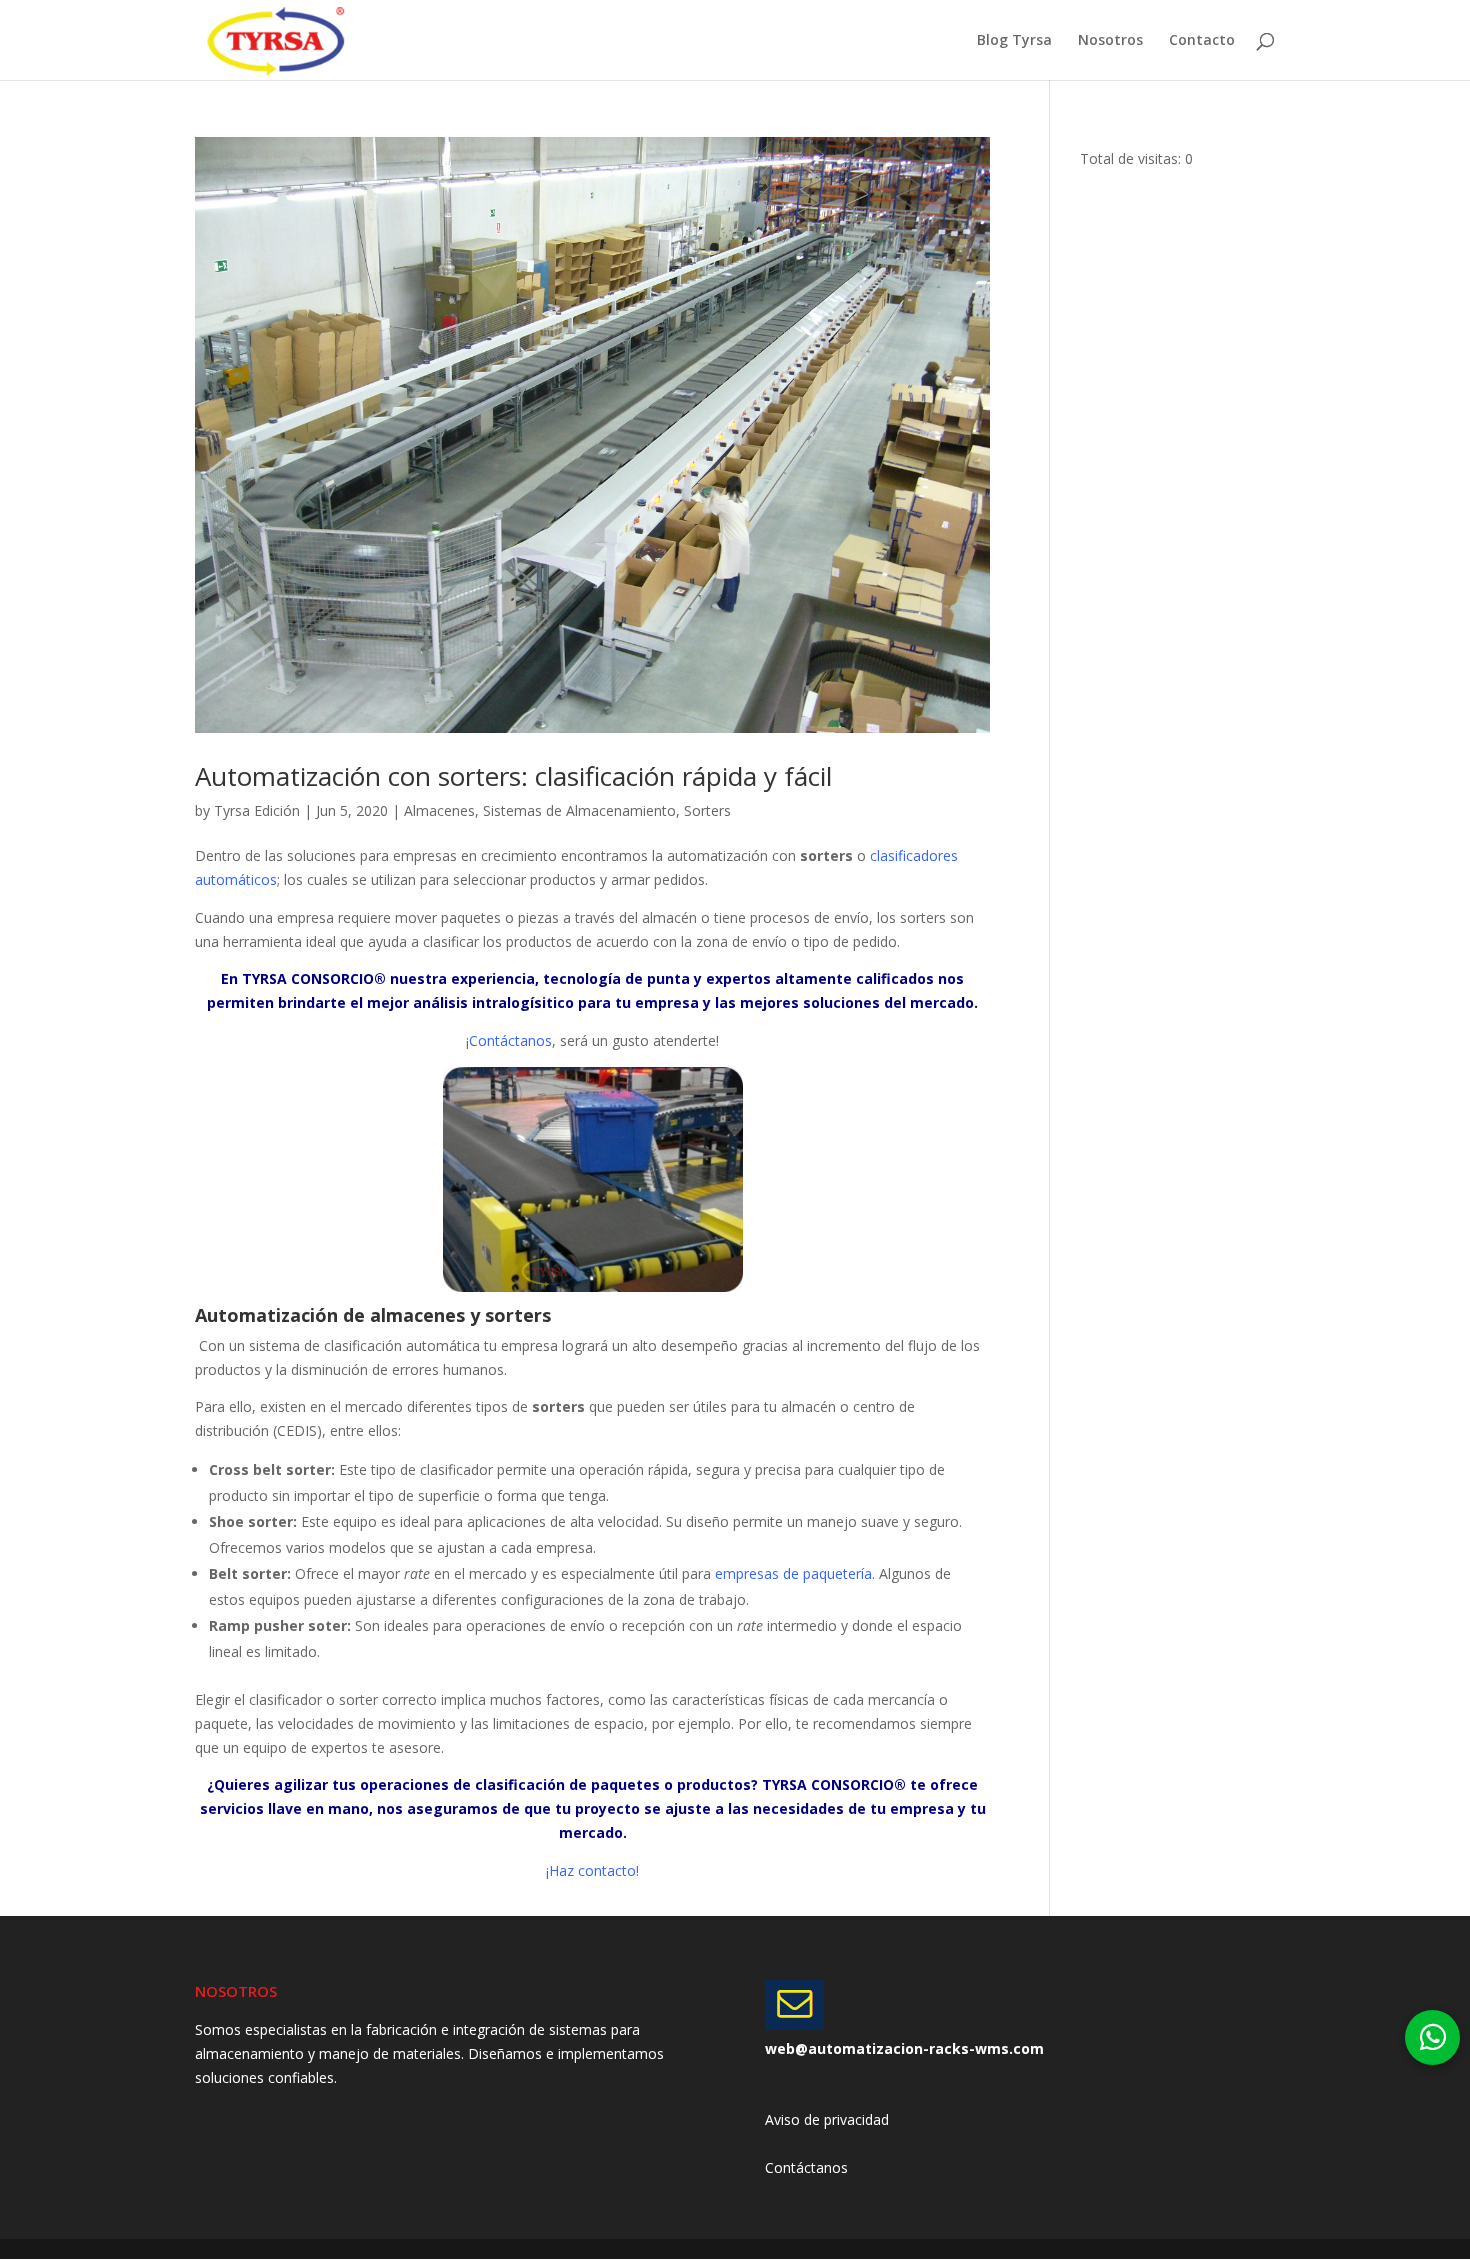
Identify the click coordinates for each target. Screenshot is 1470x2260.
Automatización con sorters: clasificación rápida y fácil (513, 776)
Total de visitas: (1132, 158)
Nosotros (1110, 41)
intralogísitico (525, 1002)
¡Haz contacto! (592, 1870)
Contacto (1202, 41)
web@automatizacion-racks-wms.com (904, 2048)
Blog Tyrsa (1014, 41)
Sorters (707, 810)
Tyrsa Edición (257, 810)
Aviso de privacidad (827, 2119)
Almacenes (439, 810)
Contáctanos (806, 2167)
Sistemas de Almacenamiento (579, 810)
